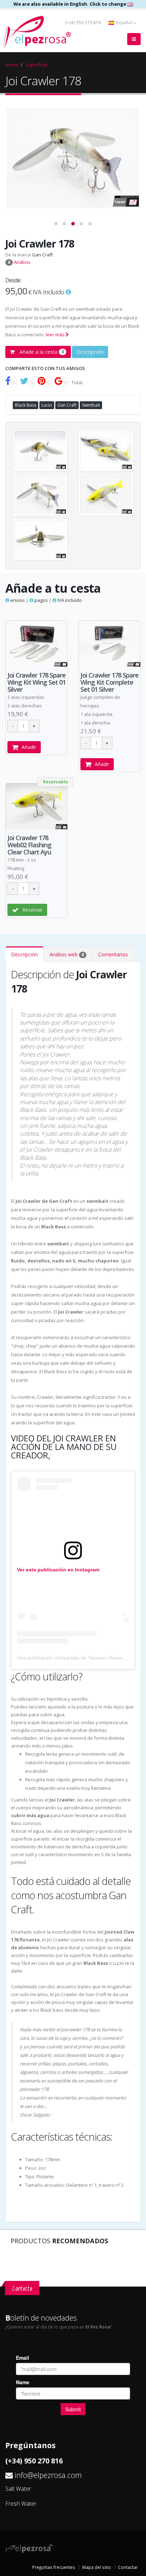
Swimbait (91, 405)
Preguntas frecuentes (54, 2567)
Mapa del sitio (97, 2567)
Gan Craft (42, 255)
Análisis (19, 262)
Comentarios (113, 954)
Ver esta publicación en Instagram (58, 1570)
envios (17, 600)
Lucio (47, 405)
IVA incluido (69, 600)
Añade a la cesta (41, 352)
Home (12, 65)
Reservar (32, 910)
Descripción (90, 352)
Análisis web (67, 954)
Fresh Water (21, 2504)
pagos (41, 600)
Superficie (36, 65)
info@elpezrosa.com (48, 2475)
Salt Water (18, 2489)
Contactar (128, 2567)
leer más (56, 335)
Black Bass (26, 405)
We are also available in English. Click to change (70, 4)
